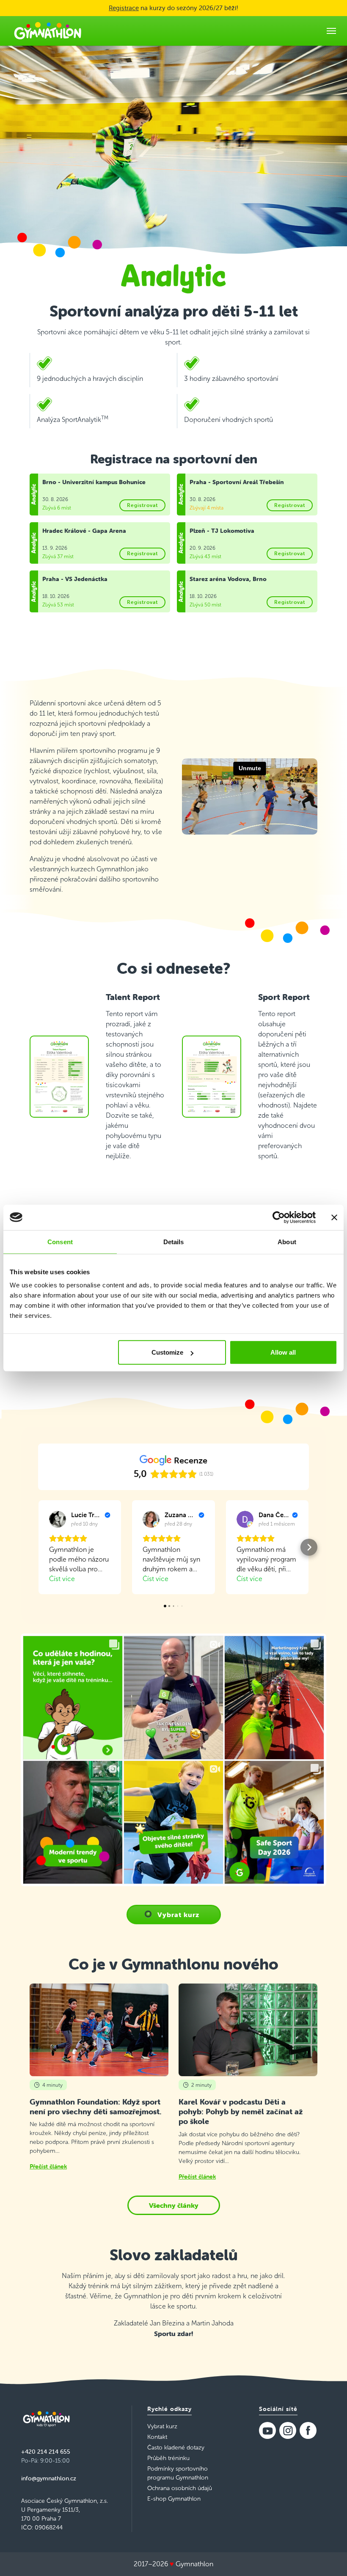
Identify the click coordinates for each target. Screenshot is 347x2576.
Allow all (283, 1352)
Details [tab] (174, 1241)
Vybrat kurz (178, 1915)
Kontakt (157, 2437)
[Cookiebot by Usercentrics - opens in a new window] (279, 1217)
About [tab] (287, 1241)
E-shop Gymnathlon (174, 2499)
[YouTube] (267, 2430)
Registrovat (142, 505)
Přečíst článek (48, 2166)
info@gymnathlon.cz (49, 2478)
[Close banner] (334, 1217)
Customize (167, 1352)
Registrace (124, 8)
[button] (38, 1547)
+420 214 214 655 (46, 2452)
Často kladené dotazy (176, 2448)
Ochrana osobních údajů (180, 2488)
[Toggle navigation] (331, 31)
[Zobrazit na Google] (58, 1519)
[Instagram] (288, 2430)
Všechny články (174, 2205)
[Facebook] (308, 2430)
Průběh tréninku (168, 2458)
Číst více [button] (62, 1579)
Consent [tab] (60, 1241)
